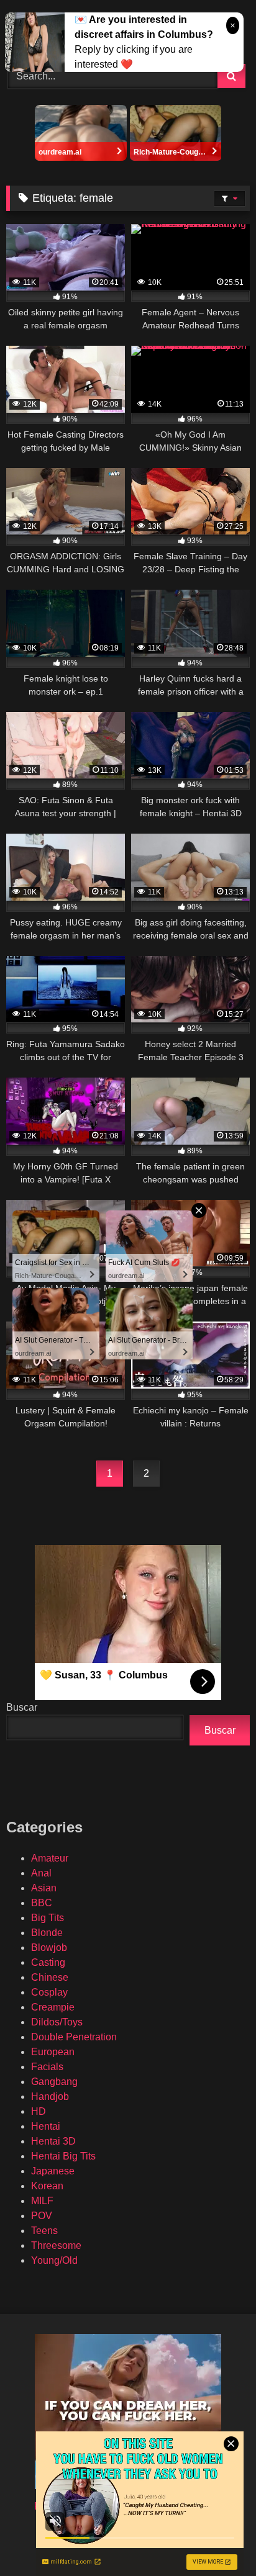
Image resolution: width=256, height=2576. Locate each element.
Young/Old (54, 2260)
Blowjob (49, 1948)
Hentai (46, 2126)
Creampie (53, 2007)
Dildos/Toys (57, 2022)
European (53, 2052)
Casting (48, 1962)
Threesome (56, 2245)
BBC (42, 1903)
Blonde (47, 1933)
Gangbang (54, 2082)
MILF (42, 2201)
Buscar (22, 1707)
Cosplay (49, 1992)
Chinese (50, 1977)
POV (42, 2216)
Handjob (50, 2096)
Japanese (53, 2171)
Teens (44, 2231)
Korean (47, 2186)
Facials (47, 2067)
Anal (41, 1873)
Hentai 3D (53, 2141)
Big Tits (48, 1918)
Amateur (50, 1858)
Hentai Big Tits (63, 2156)
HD (39, 2111)
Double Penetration (74, 2037)
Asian (44, 1888)
